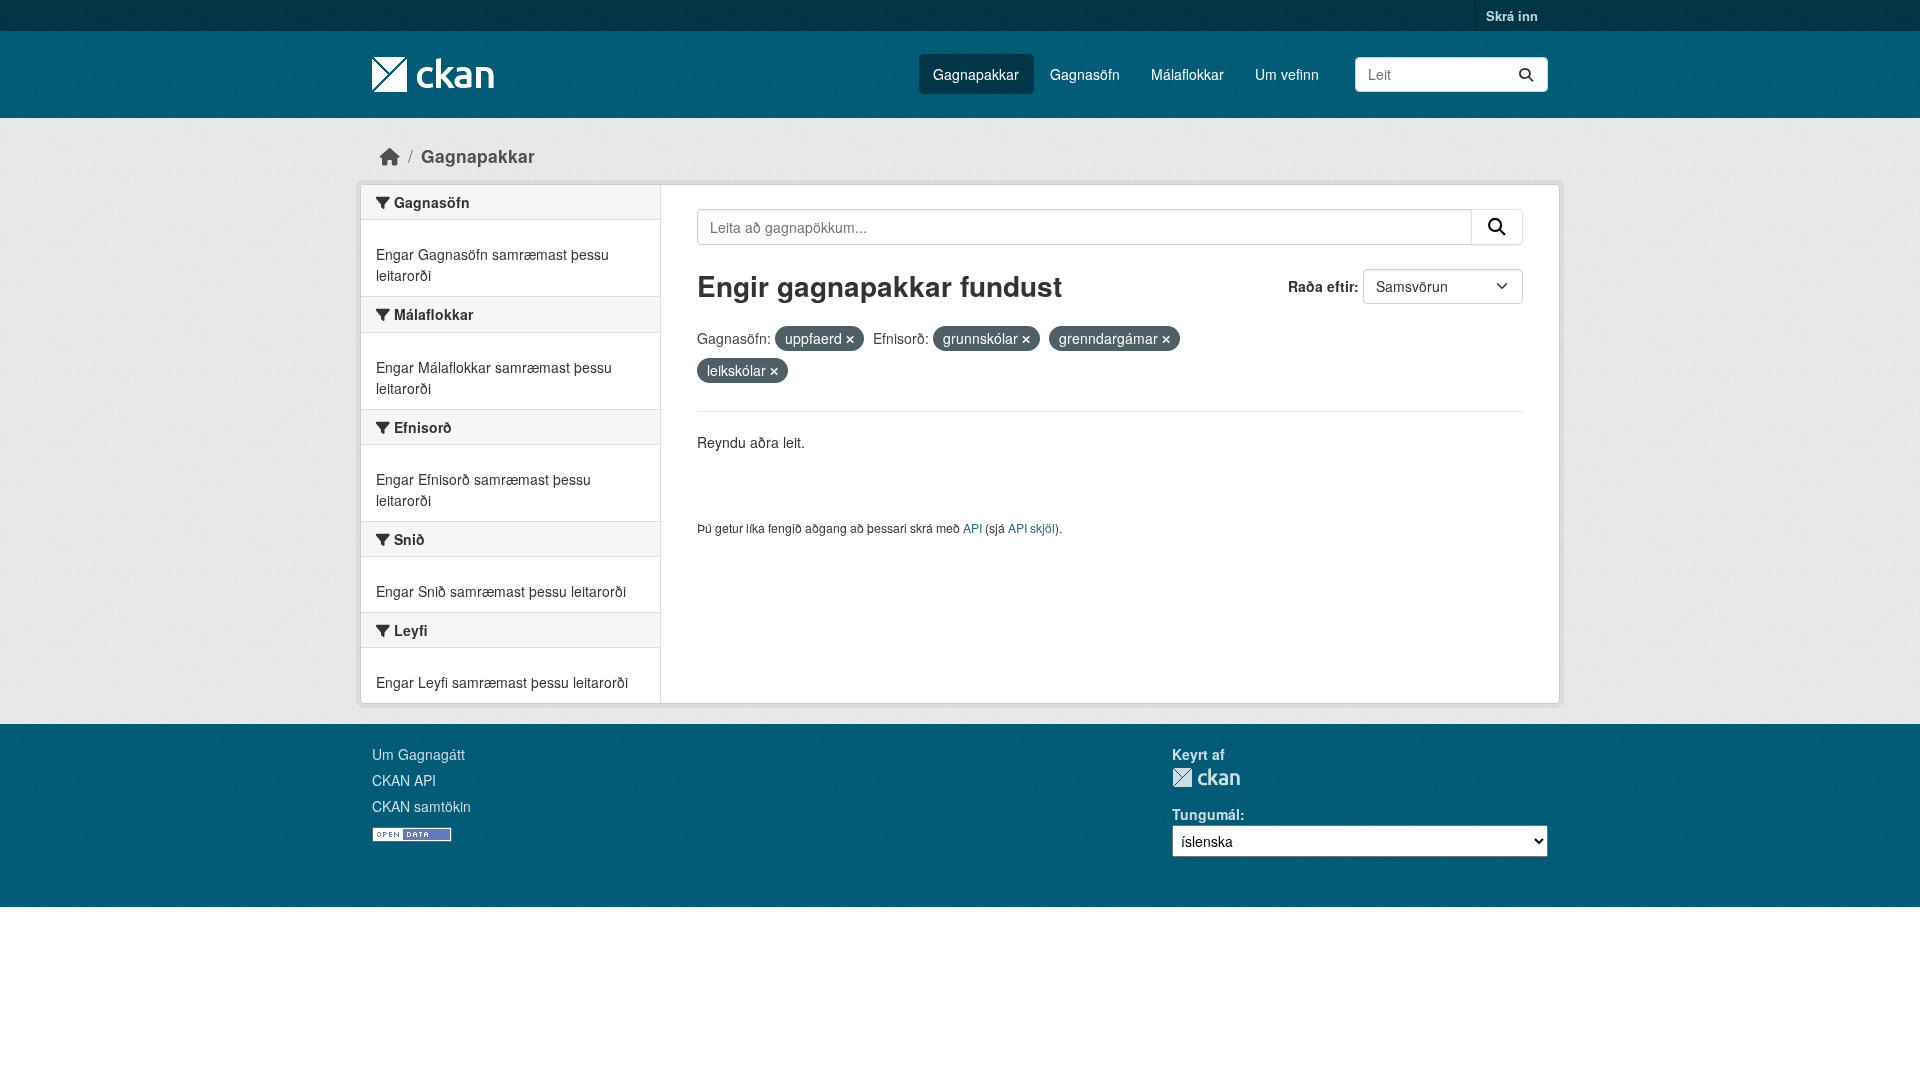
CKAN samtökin (421, 806)
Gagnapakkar (976, 74)
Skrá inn (1512, 15)
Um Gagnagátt (418, 754)
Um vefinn (1287, 74)
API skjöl (1031, 527)
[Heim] (390, 155)
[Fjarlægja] (850, 339)
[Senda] (1526, 74)
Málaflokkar (1187, 74)
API (972, 527)
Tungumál (1206, 814)
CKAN (1206, 777)
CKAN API (404, 780)
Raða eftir (1321, 286)
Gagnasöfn (1085, 74)
